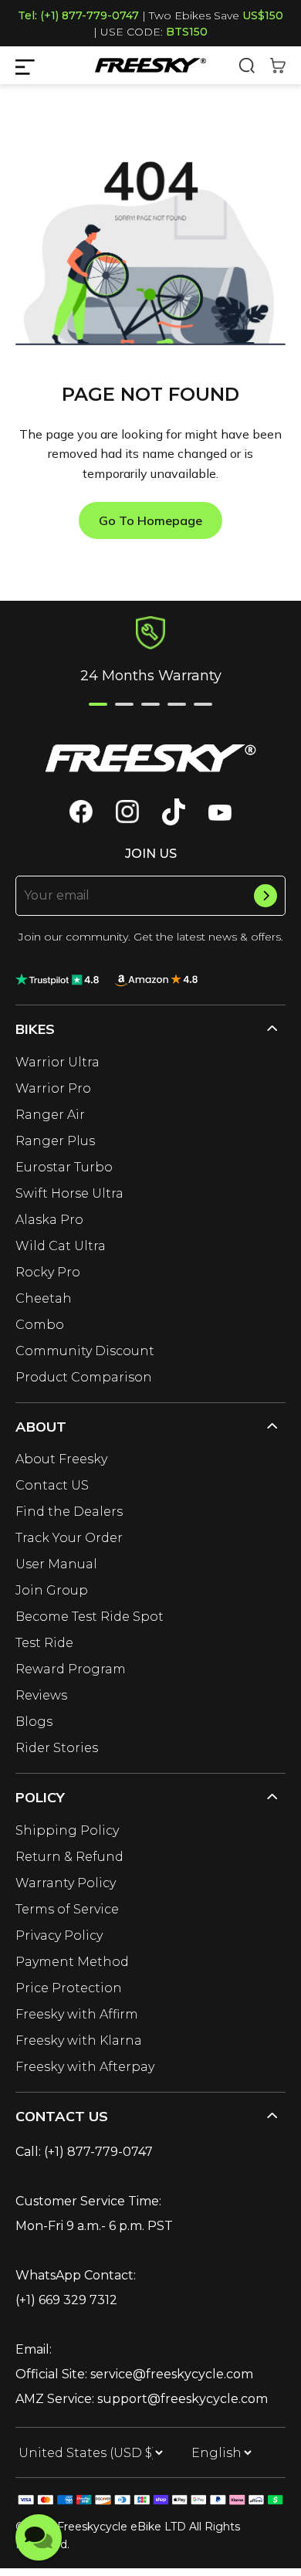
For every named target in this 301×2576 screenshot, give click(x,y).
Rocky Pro (48, 1272)
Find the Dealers (69, 1512)
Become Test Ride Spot (90, 1617)
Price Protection (69, 1988)
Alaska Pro (49, 1220)
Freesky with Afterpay (85, 2067)
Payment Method (72, 1962)
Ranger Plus (55, 1141)
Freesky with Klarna (79, 2040)
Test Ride (44, 1643)
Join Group (52, 1590)
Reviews (41, 1695)
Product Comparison (84, 1377)
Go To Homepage (150, 520)
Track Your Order (69, 1538)
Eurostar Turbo (64, 1167)
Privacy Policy (59, 1935)
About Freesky (61, 1459)
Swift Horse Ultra (69, 1193)
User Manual (56, 1564)
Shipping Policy (67, 1830)
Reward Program (71, 1669)
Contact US (52, 1485)
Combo (40, 1325)
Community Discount (85, 1351)
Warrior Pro (53, 1088)
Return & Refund (69, 1857)
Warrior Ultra (57, 1062)
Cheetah (44, 1298)
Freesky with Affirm (77, 2014)
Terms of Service (67, 1909)
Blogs (34, 1722)
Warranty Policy (66, 1883)
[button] (98, 704)
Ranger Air (50, 1115)
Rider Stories (57, 1748)
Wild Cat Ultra (61, 1246)
